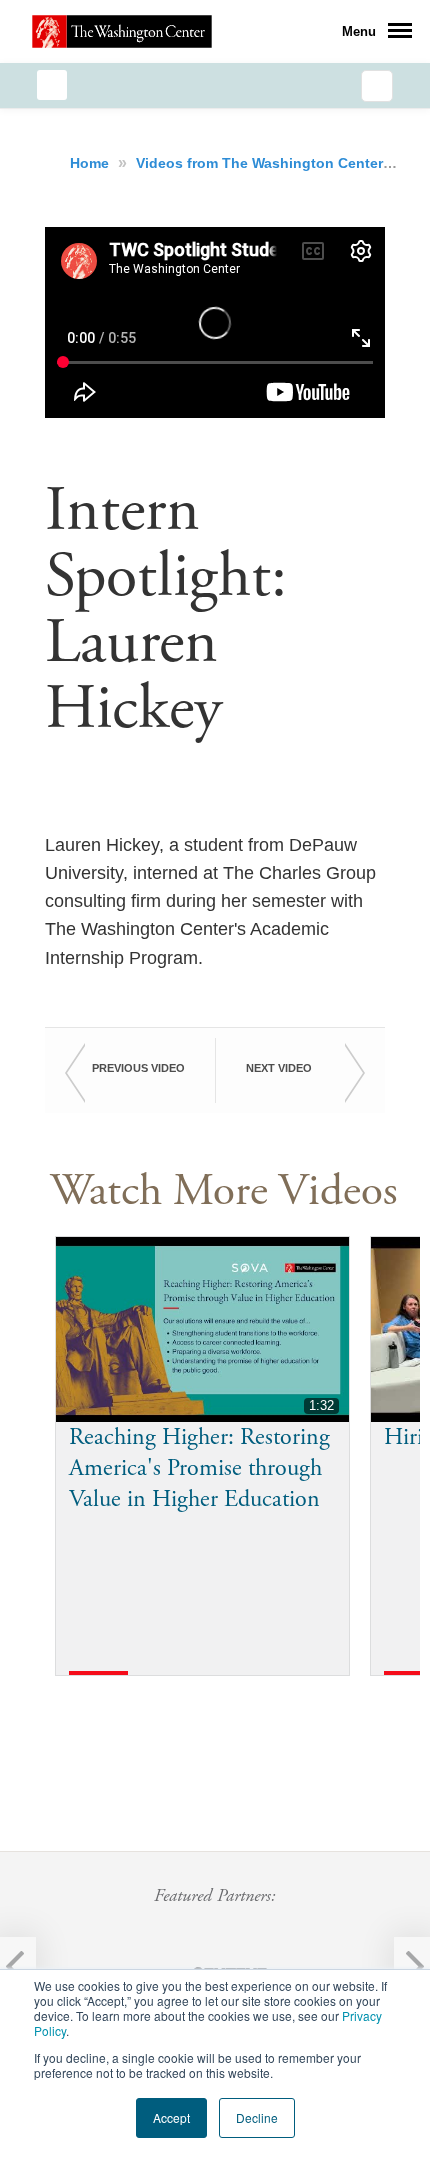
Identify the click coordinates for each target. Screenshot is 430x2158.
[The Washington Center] (122, 31)
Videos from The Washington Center (261, 163)
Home (91, 163)
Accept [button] (171, 2117)
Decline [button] (257, 2117)
